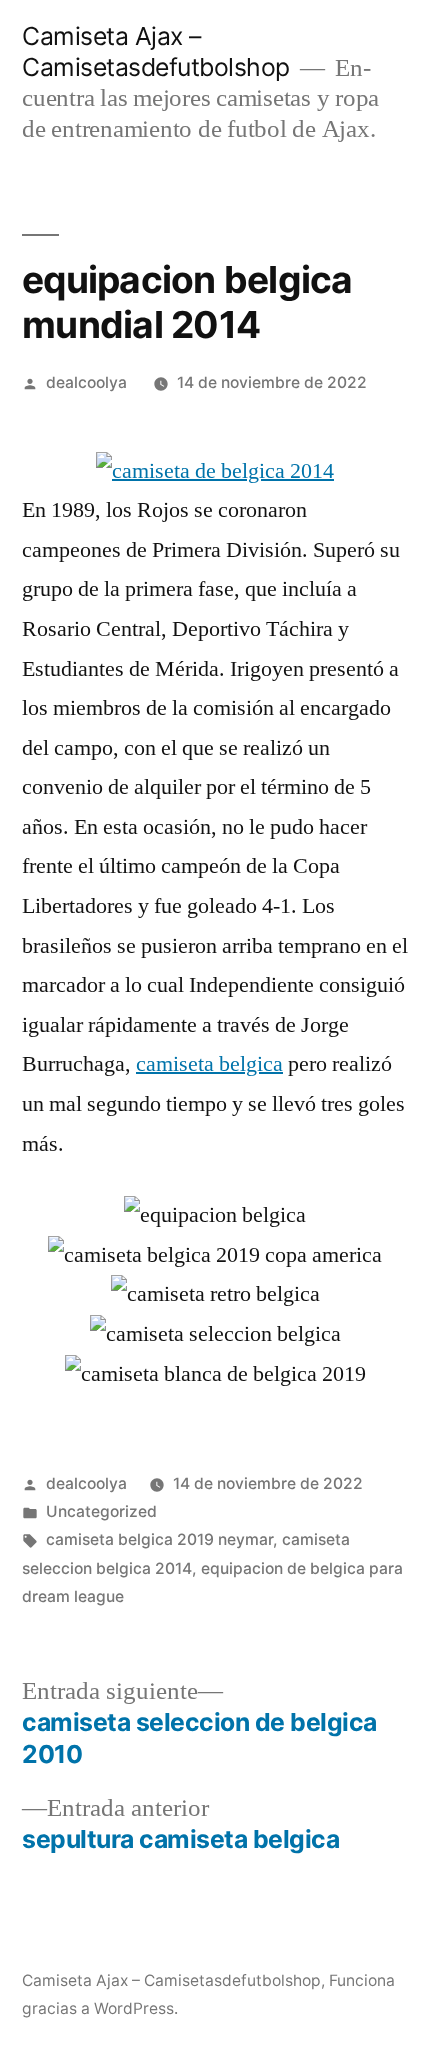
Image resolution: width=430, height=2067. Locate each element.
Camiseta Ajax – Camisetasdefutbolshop (156, 51)
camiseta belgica (209, 1064)
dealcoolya (86, 382)
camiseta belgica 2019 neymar (159, 1539)
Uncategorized (101, 1511)
